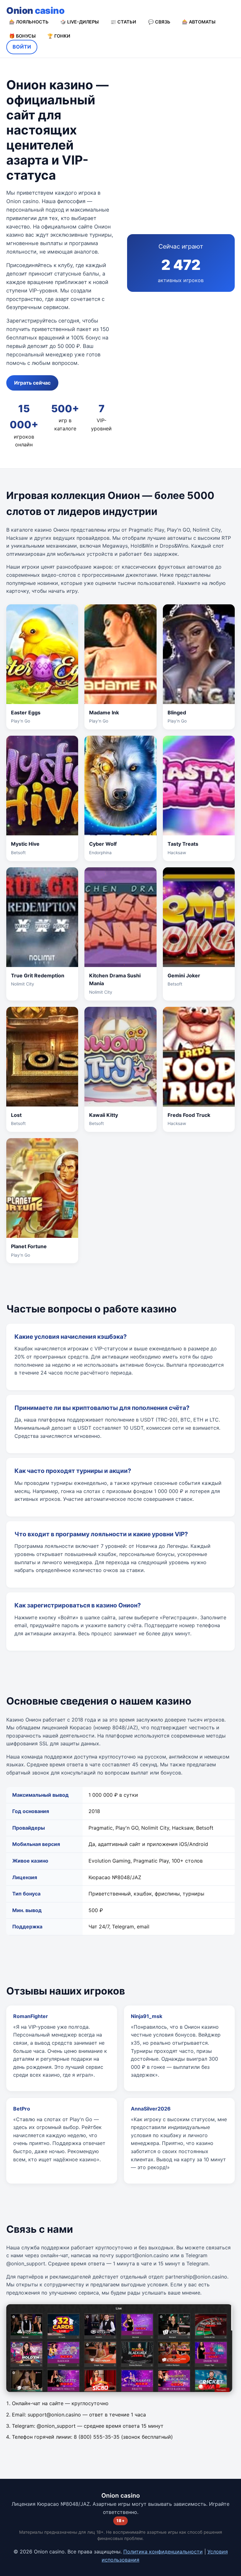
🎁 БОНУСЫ (22, 36)
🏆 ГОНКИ (59, 36)
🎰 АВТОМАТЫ (199, 22)
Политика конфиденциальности (163, 2552)
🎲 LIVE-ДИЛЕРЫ (80, 22)
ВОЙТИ (22, 47)
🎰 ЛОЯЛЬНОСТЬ (29, 22)
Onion (35, 11)
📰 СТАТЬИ (123, 22)
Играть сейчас (32, 383)
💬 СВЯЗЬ (159, 22)
